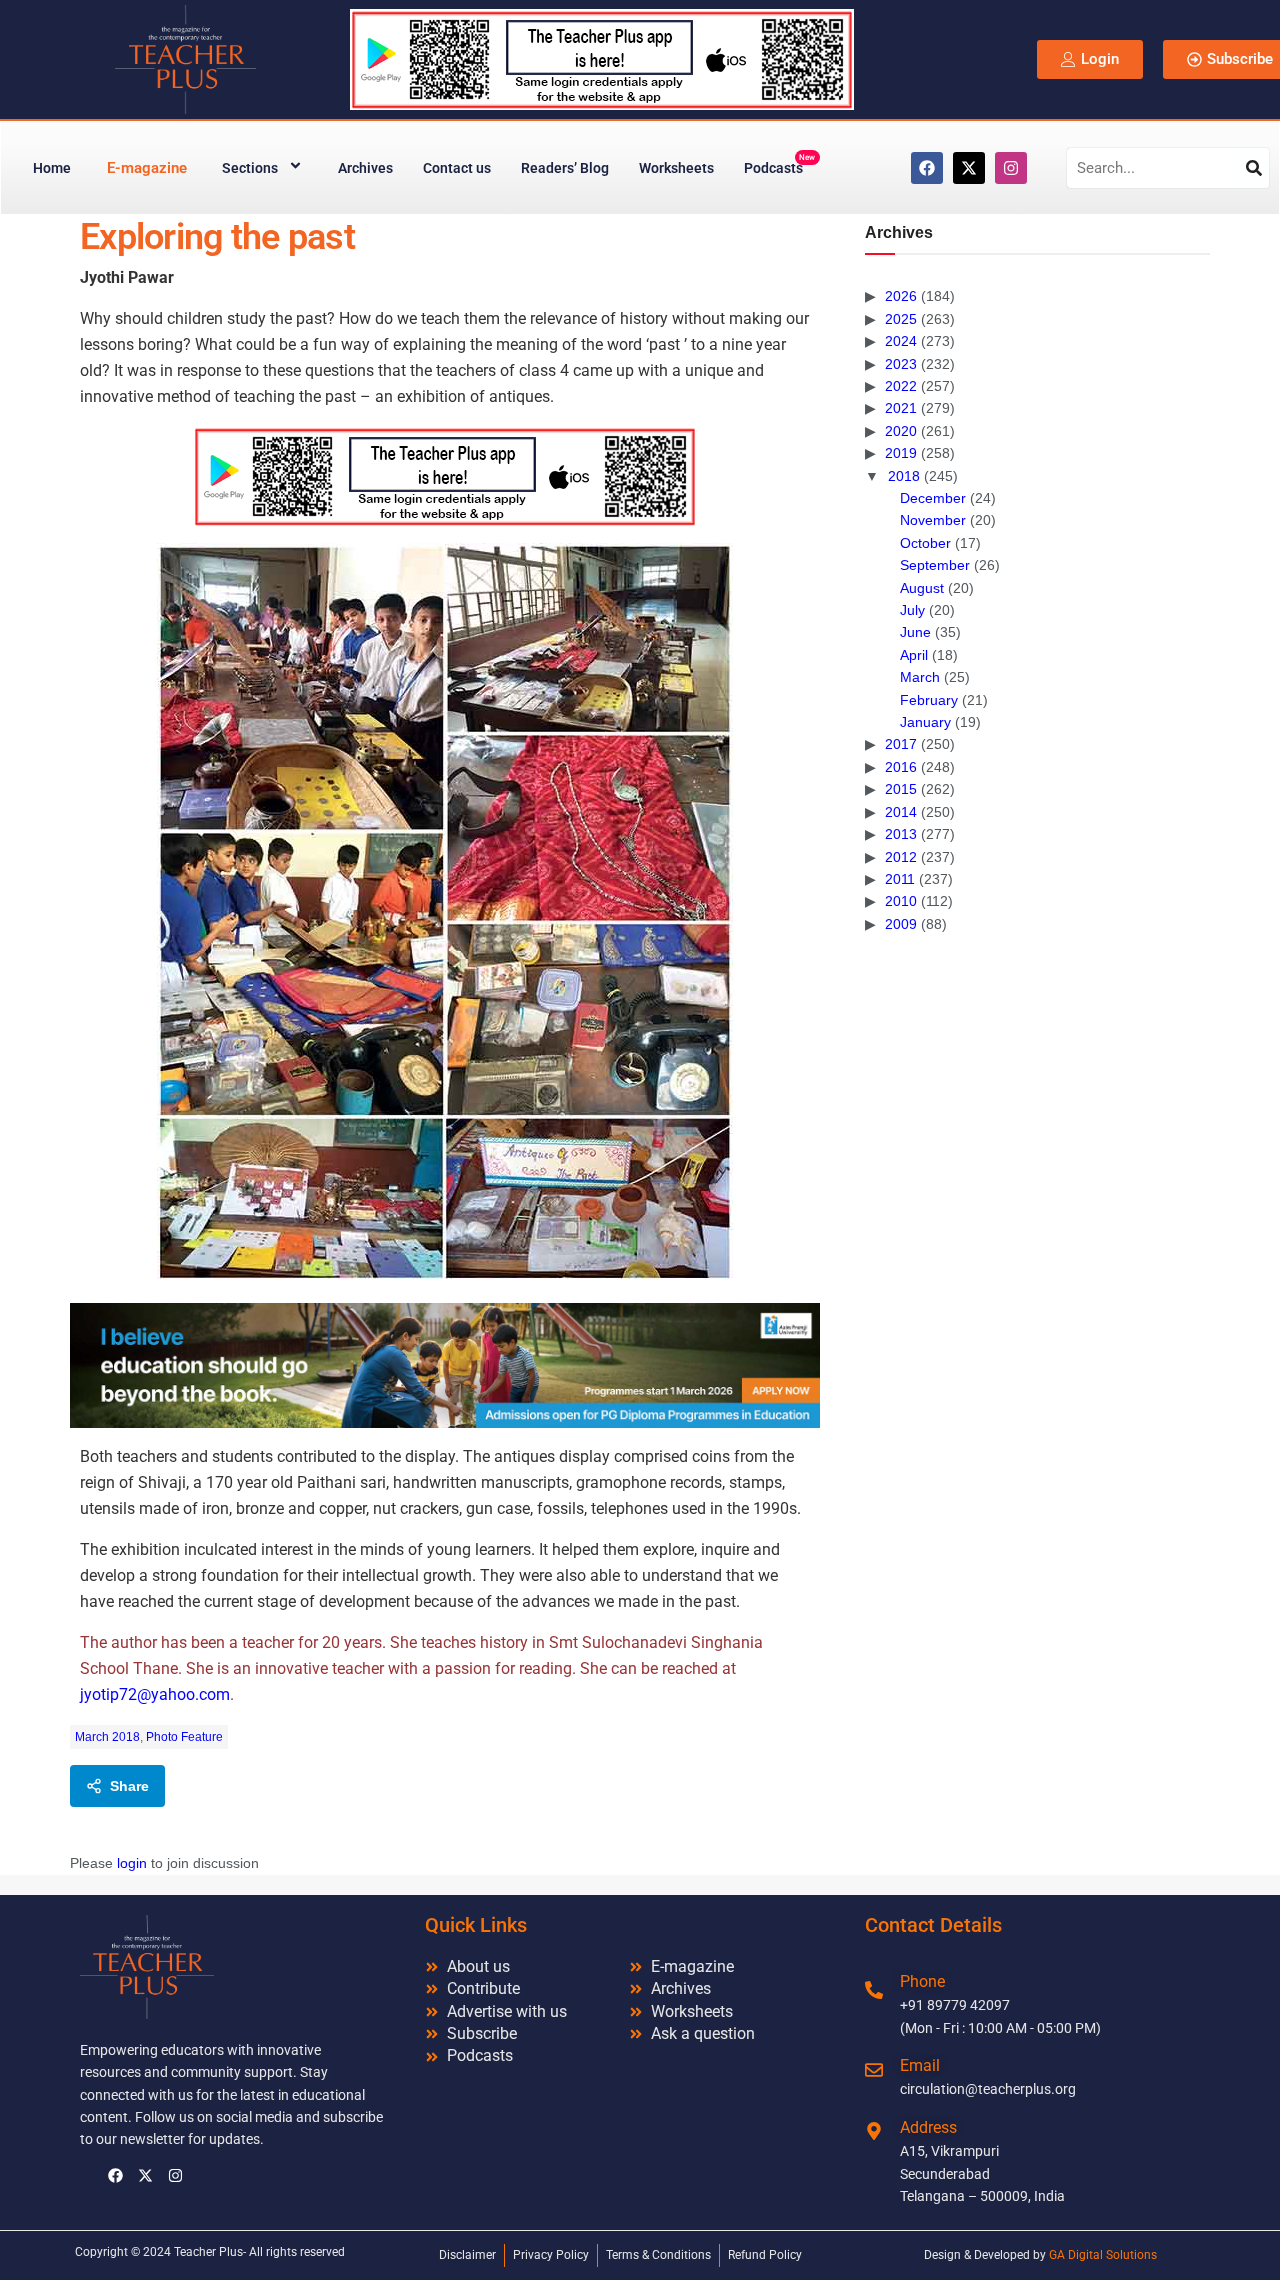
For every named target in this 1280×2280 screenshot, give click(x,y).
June (915, 632)
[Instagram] (1011, 168)
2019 (901, 453)
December (933, 498)
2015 (901, 789)
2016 (901, 767)
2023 (901, 364)
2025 (901, 319)
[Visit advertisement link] (445, 476)
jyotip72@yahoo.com (155, 1694)
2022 (901, 386)
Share (129, 1786)
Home (52, 168)
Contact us (457, 168)
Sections (250, 168)
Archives (365, 168)
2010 (901, 901)
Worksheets (676, 168)
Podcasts (779, 164)
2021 (901, 408)
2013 (901, 834)
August (922, 588)
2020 (901, 431)
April (914, 655)
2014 (901, 812)
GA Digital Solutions (1103, 2255)
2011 (900, 879)
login (132, 1863)
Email (920, 2065)
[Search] (1254, 168)
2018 (904, 476)
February (929, 700)
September (935, 565)
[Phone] (874, 1990)
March (920, 677)
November (933, 520)
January (925, 722)
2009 (901, 924)
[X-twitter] (969, 168)
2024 (901, 341)
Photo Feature (184, 1737)
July (912, 610)
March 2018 (107, 1737)
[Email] (874, 2070)
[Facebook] (927, 168)
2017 (901, 744)
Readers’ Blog (565, 168)
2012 (901, 857)
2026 (901, 296)
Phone (922, 1981)
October (925, 543)
